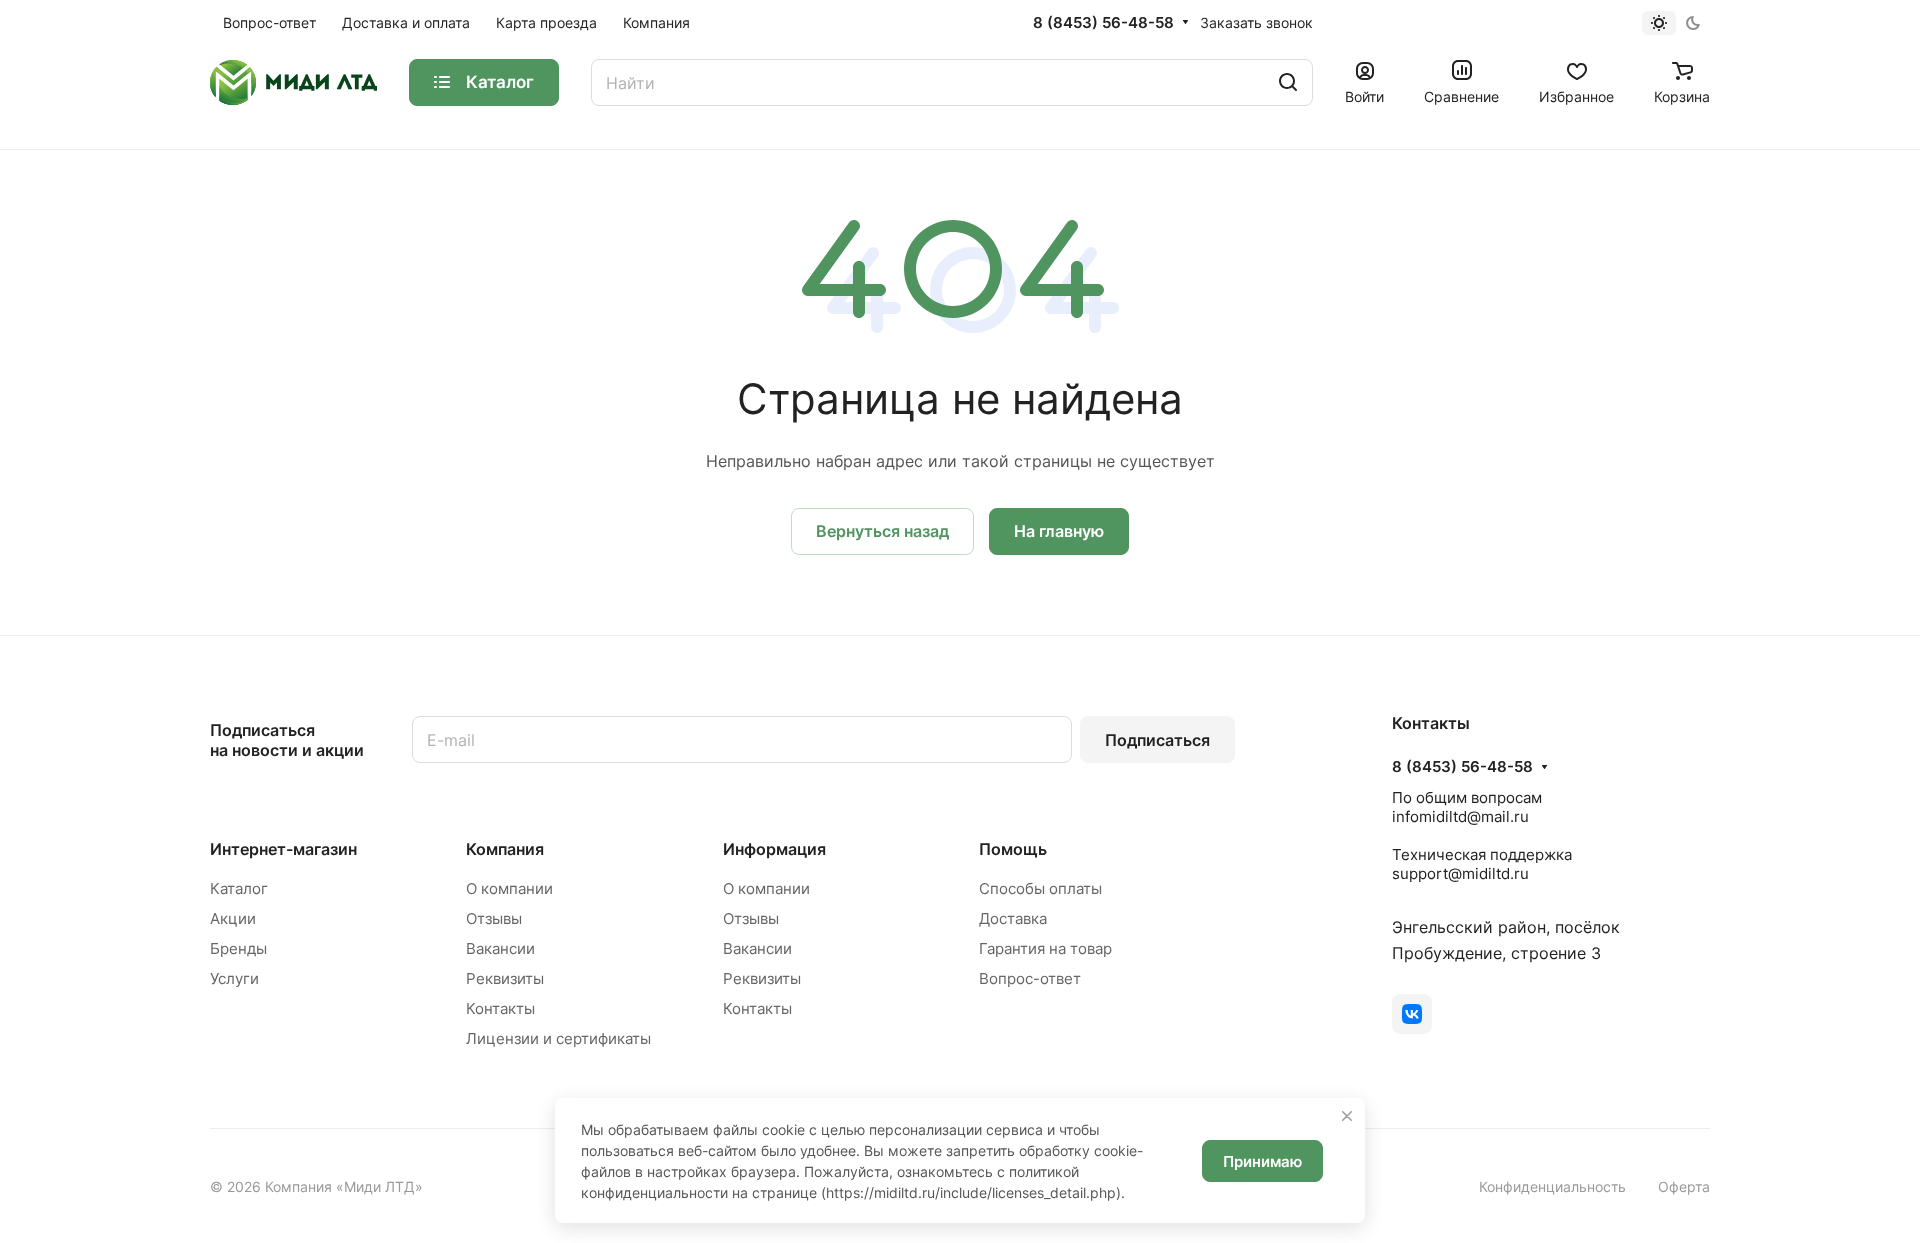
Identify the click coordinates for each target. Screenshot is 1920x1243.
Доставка (1013, 918)
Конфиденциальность (1552, 1186)
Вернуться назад (882, 531)
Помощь (1013, 849)
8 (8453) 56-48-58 (1103, 23)
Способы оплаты (1040, 888)
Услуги (234, 978)
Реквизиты (505, 978)
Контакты (500, 1008)
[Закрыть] (1347, 1116)
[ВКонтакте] (1412, 1014)
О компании (509, 888)
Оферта (1684, 1186)
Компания (505, 849)
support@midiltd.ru (1460, 873)
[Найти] (1288, 82)
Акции (233, 918)
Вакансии (500, 948)
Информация (774, 849)
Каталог (239, 888)
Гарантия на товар (1045, 948)
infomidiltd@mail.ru (1460, 816)
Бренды (238, 948)
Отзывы (494, 918)
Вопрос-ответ (1030, 978)
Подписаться (1157, 740)
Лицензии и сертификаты (558, 1038)
